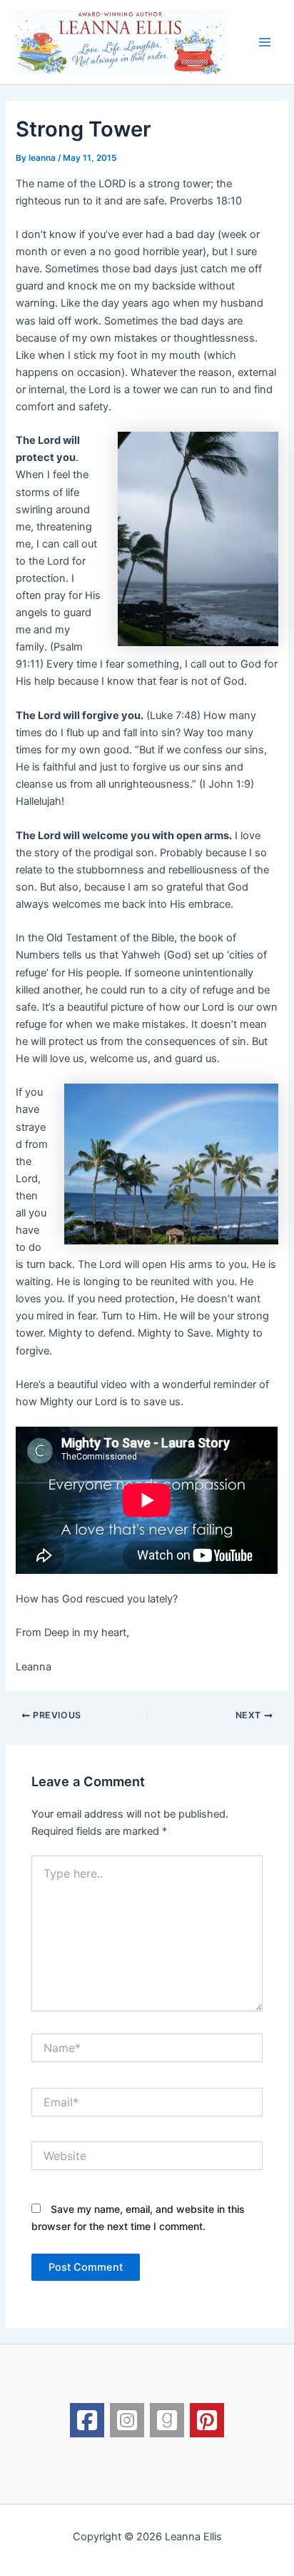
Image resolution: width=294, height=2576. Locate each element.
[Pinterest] (207, 2420)
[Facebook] (87, 2420)
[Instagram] (127, 2420)
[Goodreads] (167, 2420)
